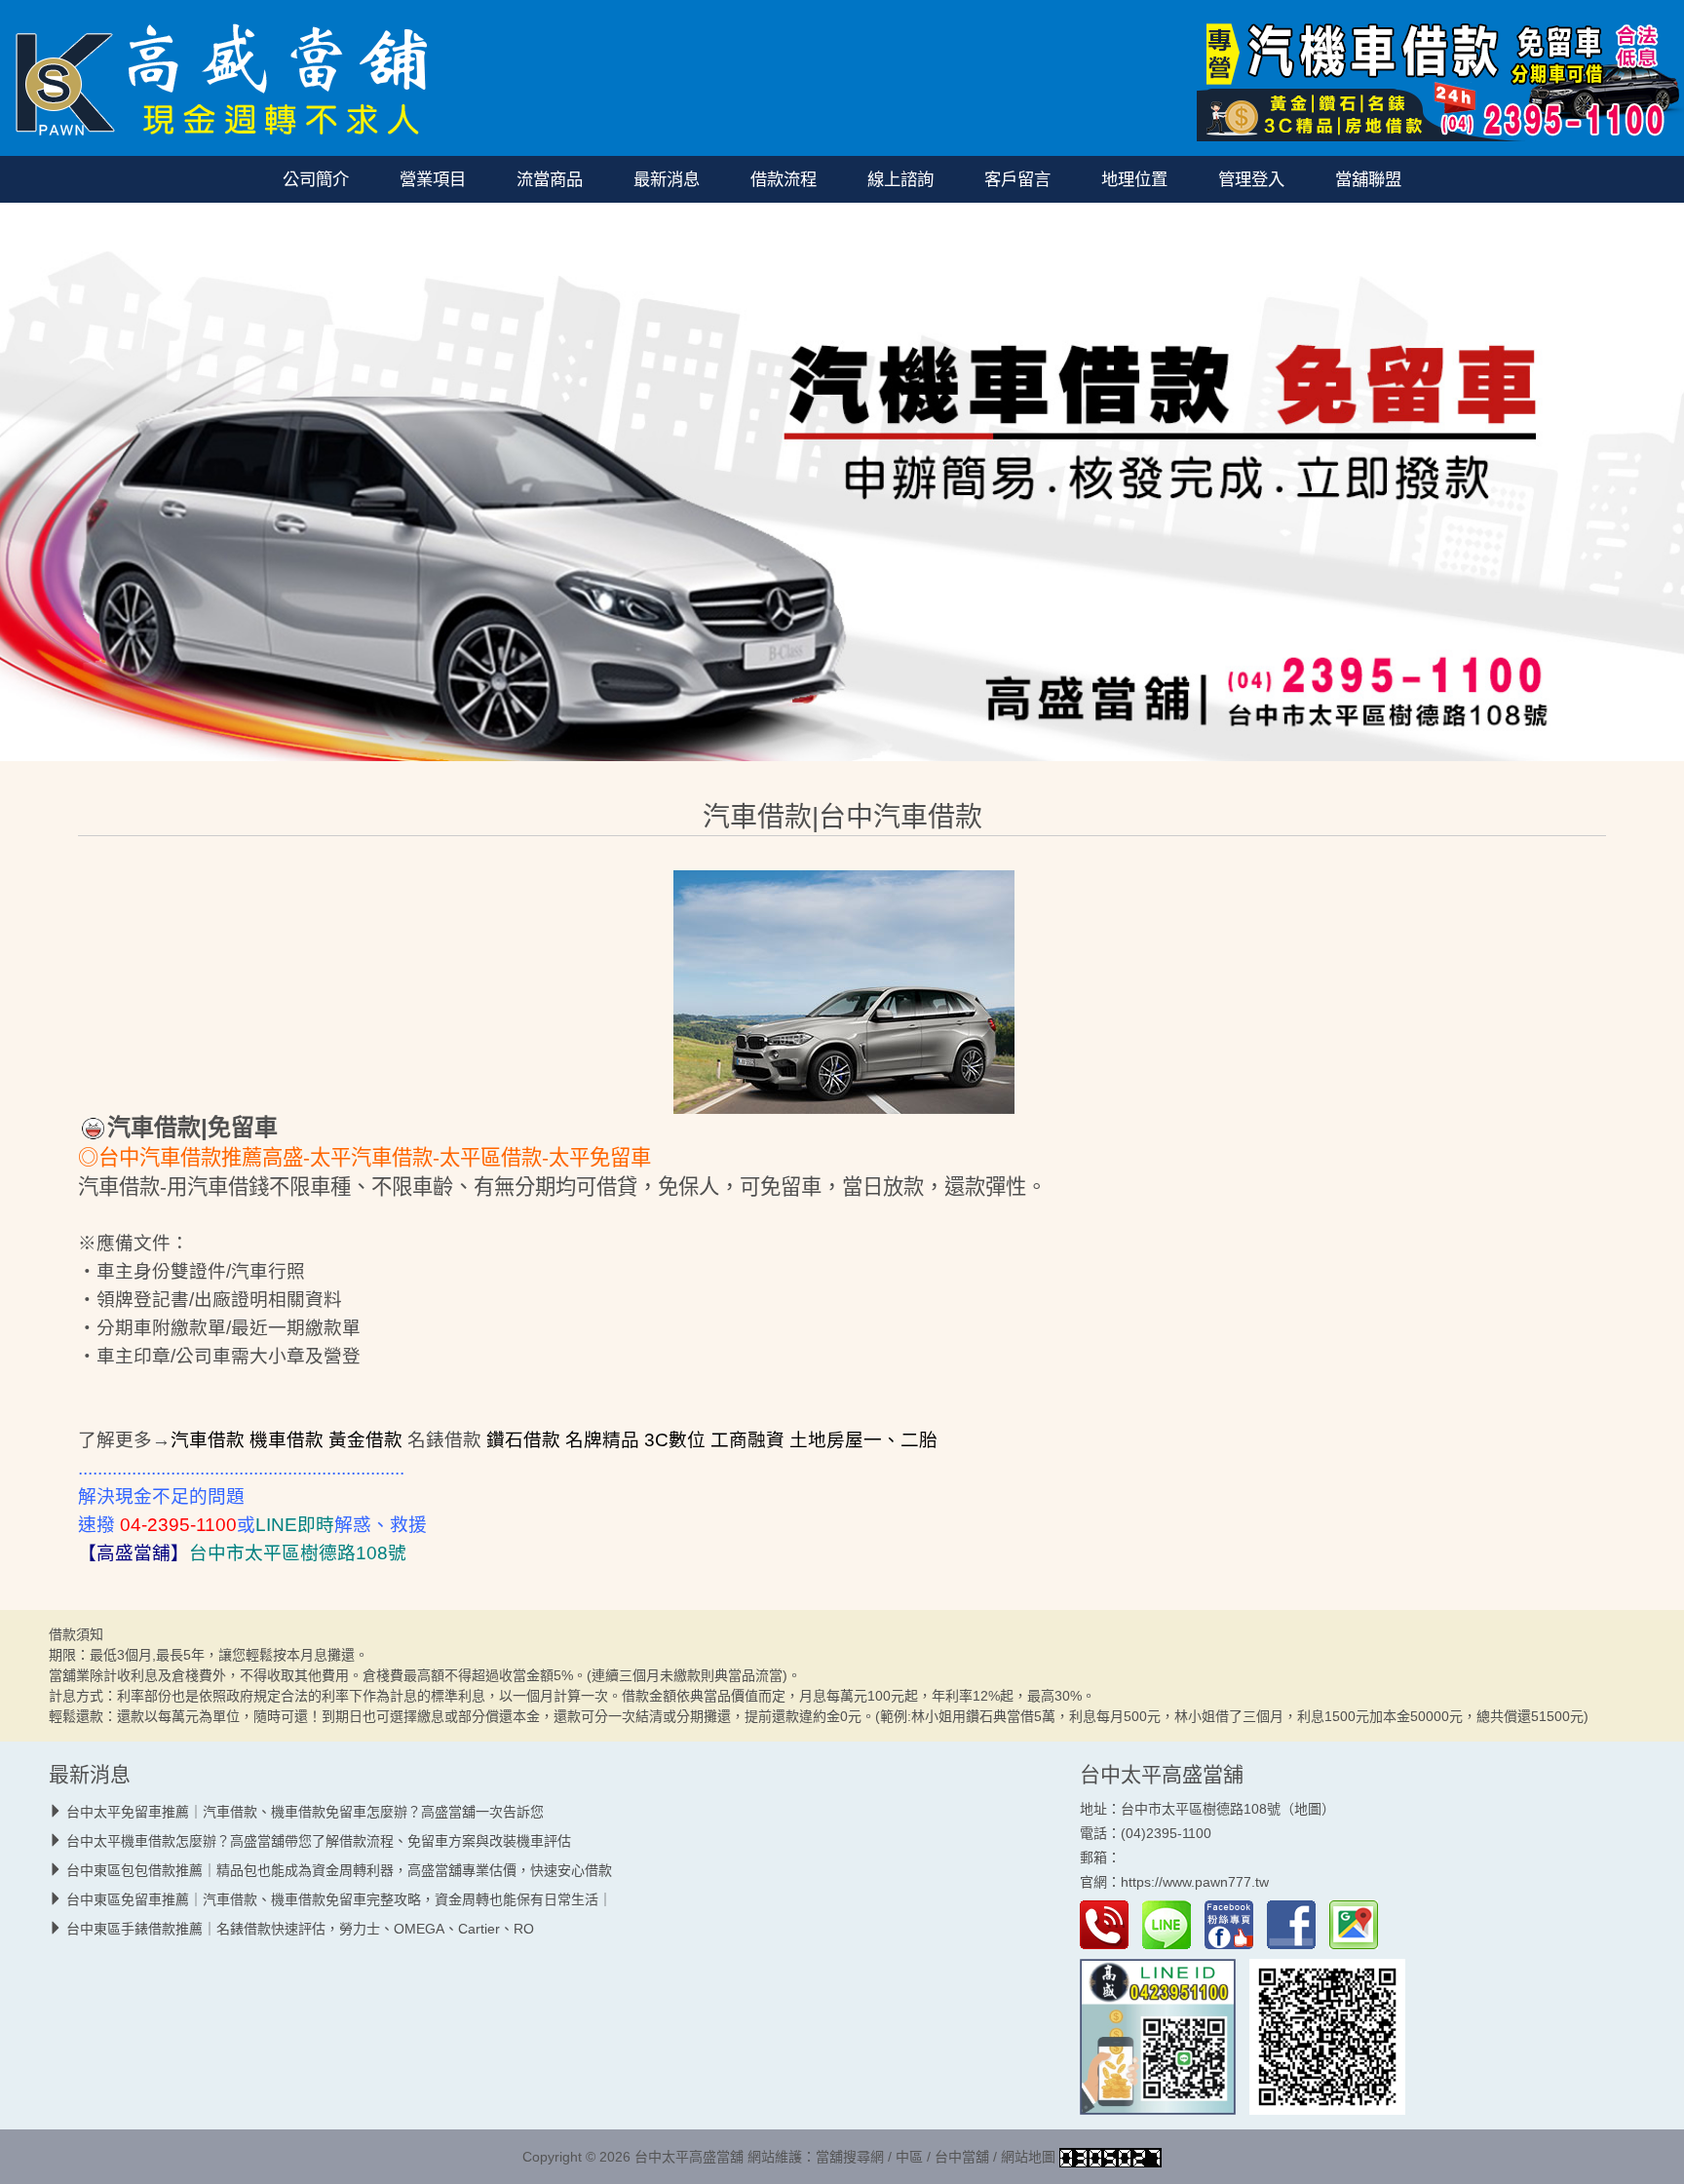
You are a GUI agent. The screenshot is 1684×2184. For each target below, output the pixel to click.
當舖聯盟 (1368, 179)
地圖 (1308, 1809)
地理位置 (1134, 179)
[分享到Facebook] (1296, 1924)
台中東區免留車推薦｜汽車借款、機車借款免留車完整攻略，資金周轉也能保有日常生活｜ (339, 1899)
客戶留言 (1017, 179)
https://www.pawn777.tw (1195, 1883)
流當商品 (550, 179)
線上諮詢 (900, 179)
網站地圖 (1028, 2157)
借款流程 (784, 179)
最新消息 (667, 179)
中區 (909, 2157)
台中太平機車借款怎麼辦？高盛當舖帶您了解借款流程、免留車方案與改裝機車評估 (319, 1841)
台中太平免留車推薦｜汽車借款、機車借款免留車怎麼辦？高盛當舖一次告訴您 (305, 1812)
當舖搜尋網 (850, 2157)
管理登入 (1251, 179)
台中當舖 (962, 2157)
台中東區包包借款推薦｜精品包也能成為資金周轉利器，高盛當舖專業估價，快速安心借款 (339, 1870)
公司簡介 (316, 179)
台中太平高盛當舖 (1162, 1774)
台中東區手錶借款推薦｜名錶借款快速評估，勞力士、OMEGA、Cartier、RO (300, 1929)
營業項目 (433, 179)
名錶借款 (444, 1440)
